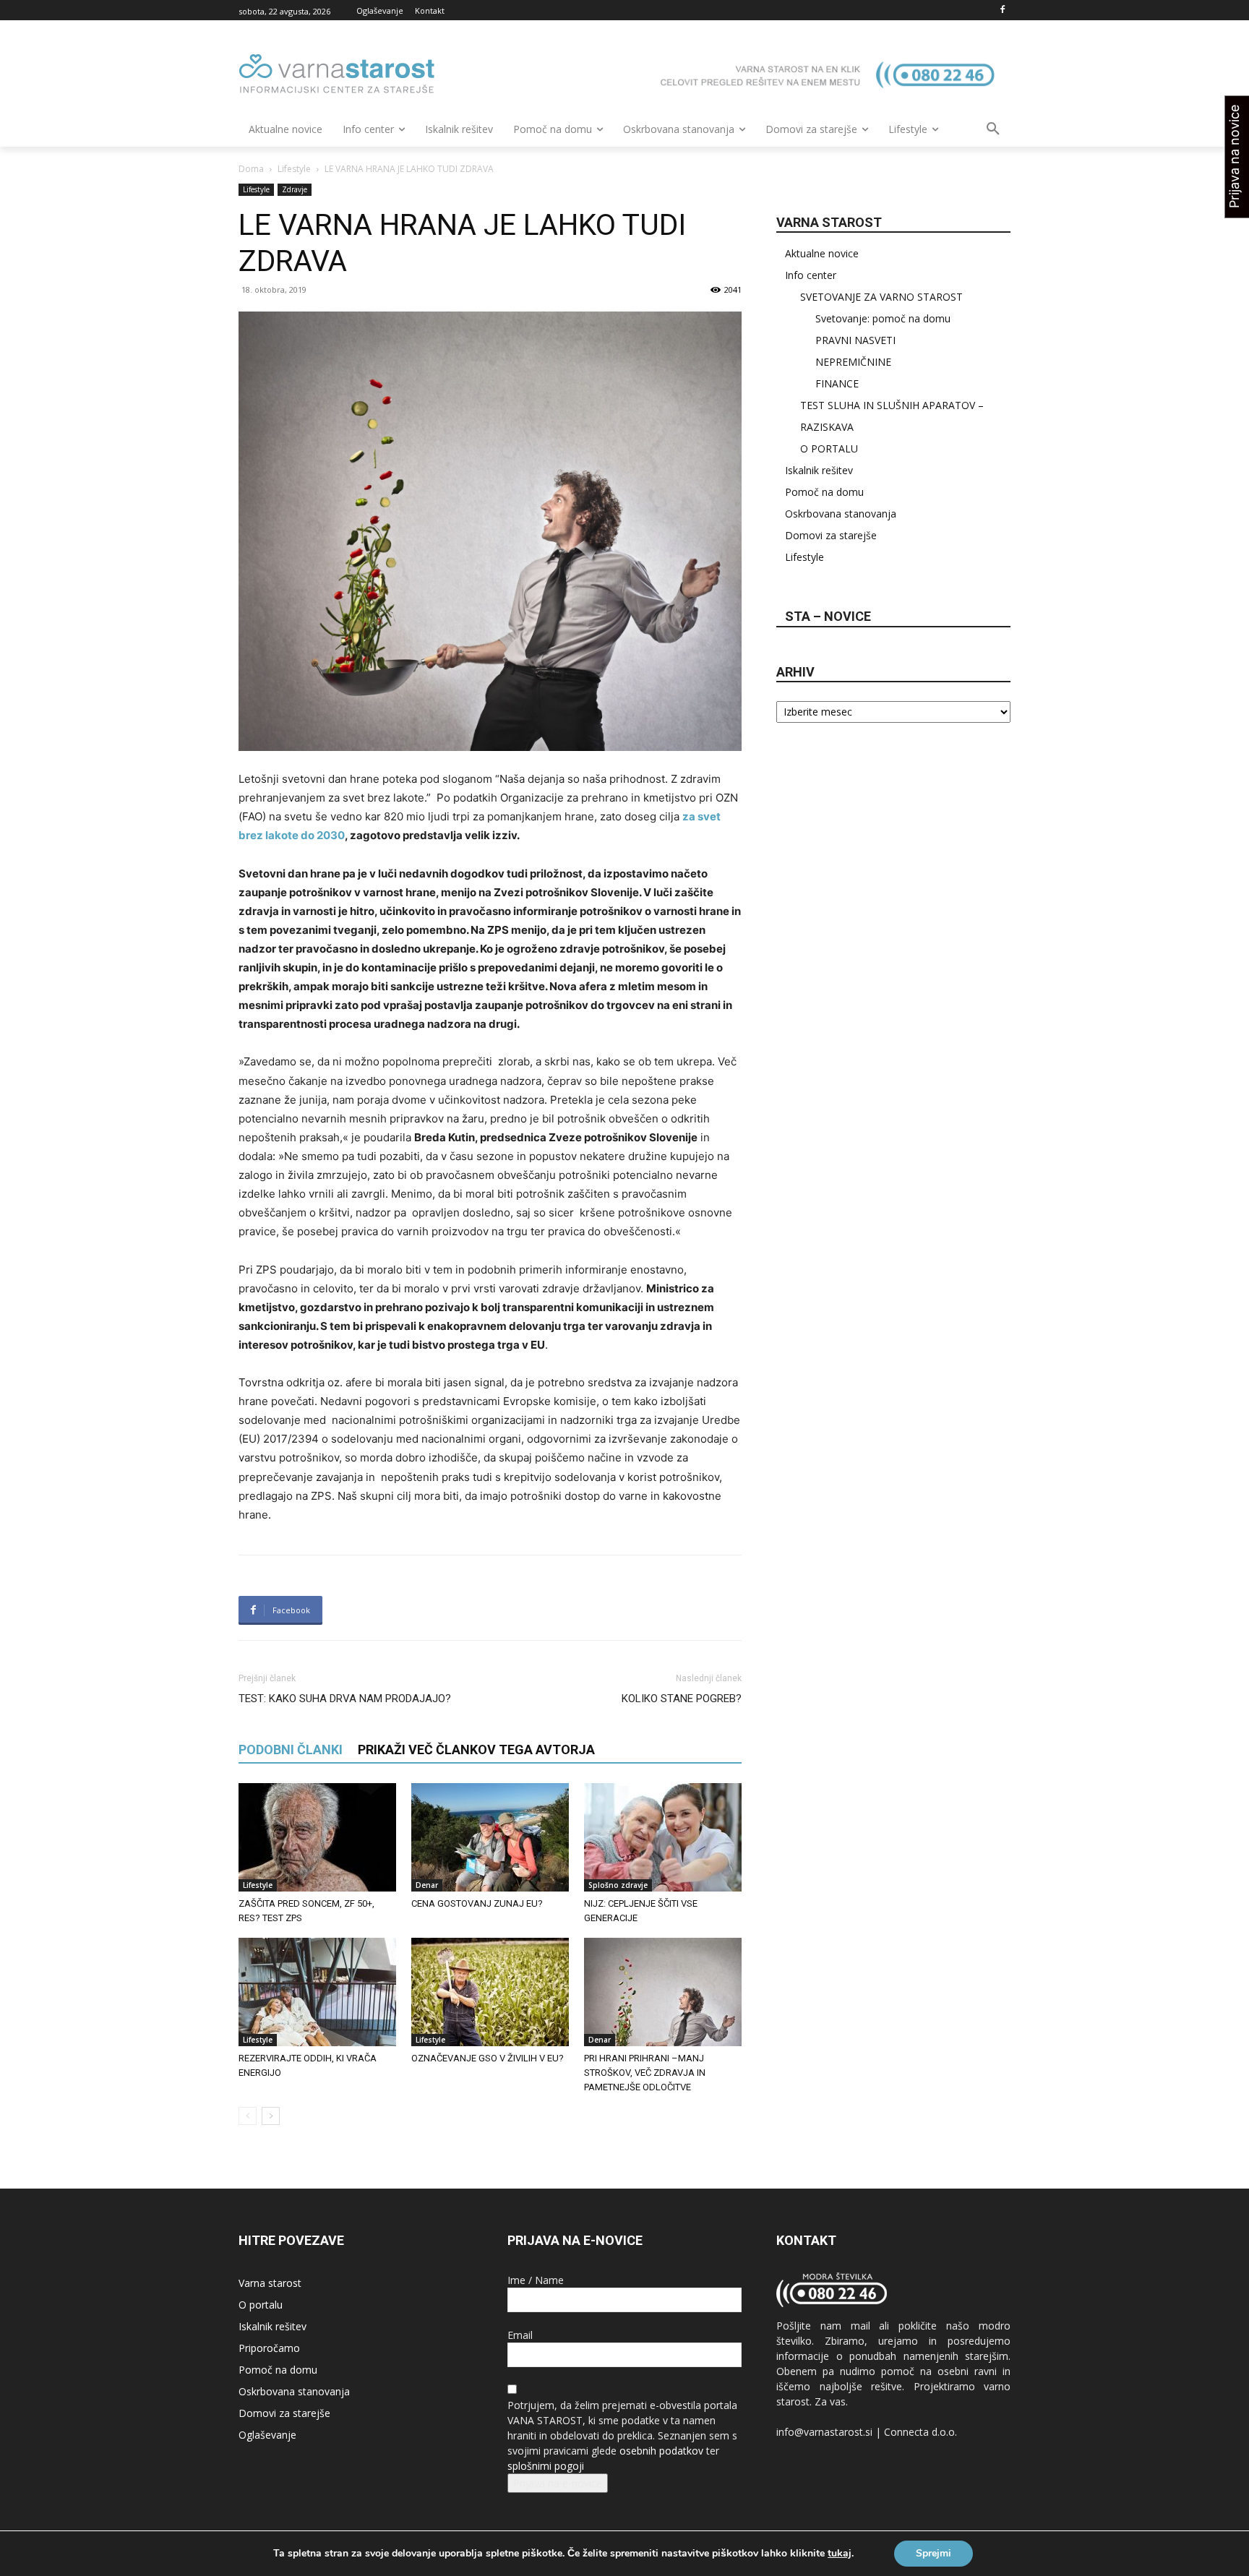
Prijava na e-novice (558, 2483)
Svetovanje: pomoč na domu (883, 318)
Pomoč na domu (824, 492)
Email (520, 2335)
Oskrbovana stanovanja (841, 514)
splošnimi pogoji (546, 2466)
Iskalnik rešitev (819, 470)
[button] (993, 129)
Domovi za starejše (831, 535)
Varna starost (270, 2283)
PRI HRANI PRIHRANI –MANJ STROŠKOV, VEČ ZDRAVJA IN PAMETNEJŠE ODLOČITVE (645, 2073)
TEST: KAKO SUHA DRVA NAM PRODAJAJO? (345, 1699)
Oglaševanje (267, 2435)
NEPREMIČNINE (853, 362)
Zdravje (295, 189)
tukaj (840, 2554)
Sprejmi (933, 2553)
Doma (251, 169)
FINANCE (837, 383)
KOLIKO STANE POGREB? (682, 1699)
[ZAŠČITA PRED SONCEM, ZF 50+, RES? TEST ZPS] (317, 1837)
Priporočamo (269, 2348)
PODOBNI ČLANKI (291, 1749)
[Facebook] (1002, 10)
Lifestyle (294, 169)
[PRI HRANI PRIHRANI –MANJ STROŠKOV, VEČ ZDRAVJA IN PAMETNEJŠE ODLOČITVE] (663, 1992)
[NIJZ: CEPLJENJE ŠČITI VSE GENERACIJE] (663, 1837)
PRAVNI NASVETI (855, 340)
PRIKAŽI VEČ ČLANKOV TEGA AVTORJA (476, 1749)
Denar (427, 1885)
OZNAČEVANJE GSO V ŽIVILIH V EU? (488, 2058)
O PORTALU (829, 448)
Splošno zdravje (618, 1885)
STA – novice (828, 616)
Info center (811, 275)
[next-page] (271, 2116)
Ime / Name (536, 2280)
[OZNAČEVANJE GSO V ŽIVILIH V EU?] (490, 1992)
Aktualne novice (822, 253)
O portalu (261, 2305)
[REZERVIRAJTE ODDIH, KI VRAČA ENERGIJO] (317, 1992)
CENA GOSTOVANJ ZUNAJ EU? (477, 1903)
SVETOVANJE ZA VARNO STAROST (881, 297)
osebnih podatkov (661, 2451)
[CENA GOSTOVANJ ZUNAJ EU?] (490, 1837)
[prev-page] (248, 2116)
